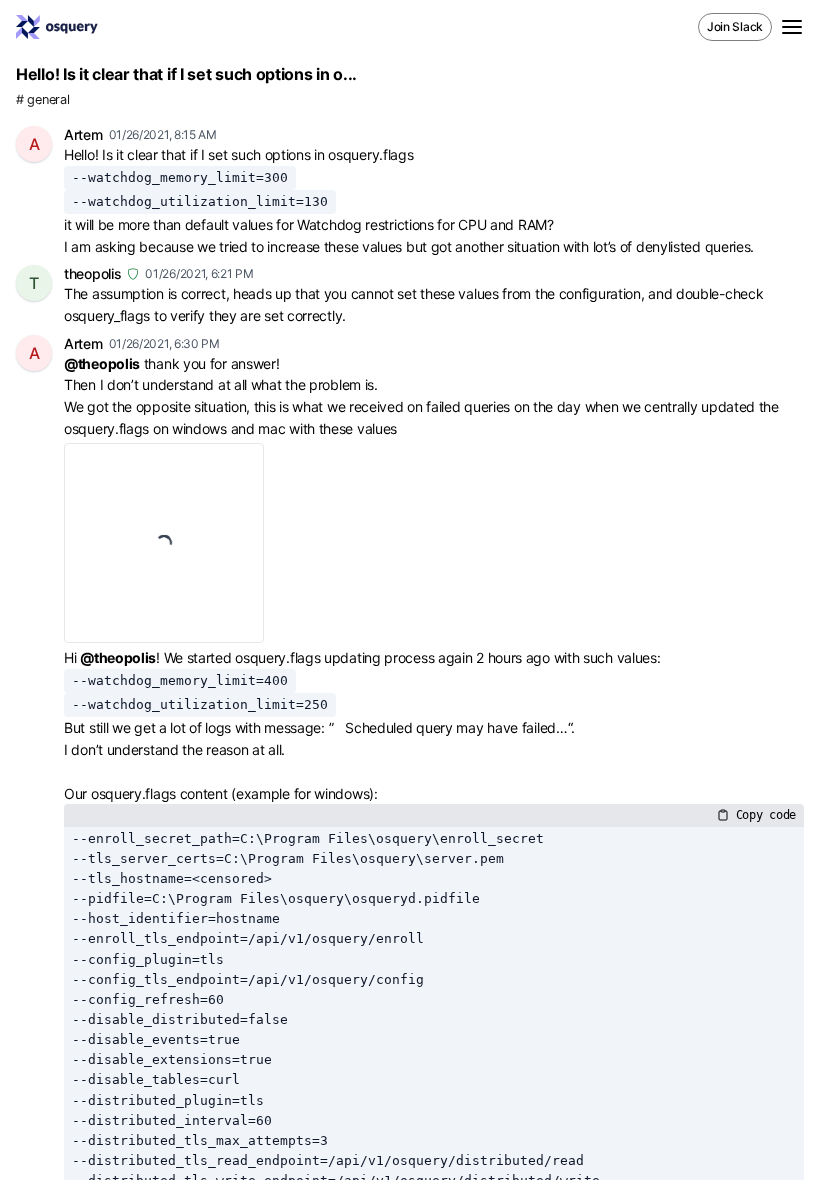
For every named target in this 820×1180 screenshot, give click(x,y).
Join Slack (735, 26)
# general (42, 99)
